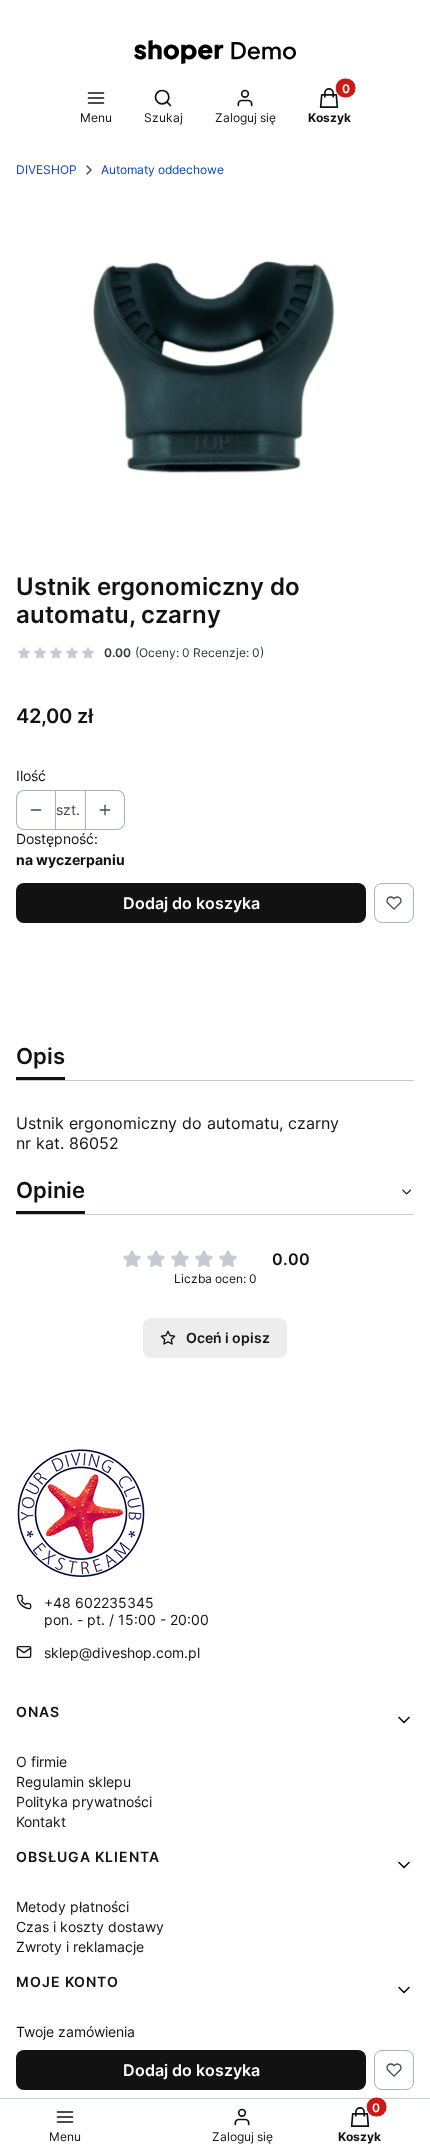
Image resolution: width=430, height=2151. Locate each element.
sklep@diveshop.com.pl (122, 1652)
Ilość (31, 775)
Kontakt (41, 1821)
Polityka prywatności (84, 1801)
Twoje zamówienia (75, 2031)
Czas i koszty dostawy (90, 1926)
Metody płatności (72, 1906)
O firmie (41, 1761)
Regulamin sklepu (73, 1781)
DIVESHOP (46, 169)
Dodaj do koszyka (191, 903)
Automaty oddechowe (162, 169)
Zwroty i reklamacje (80, 1946)
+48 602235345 (99, 1602)
